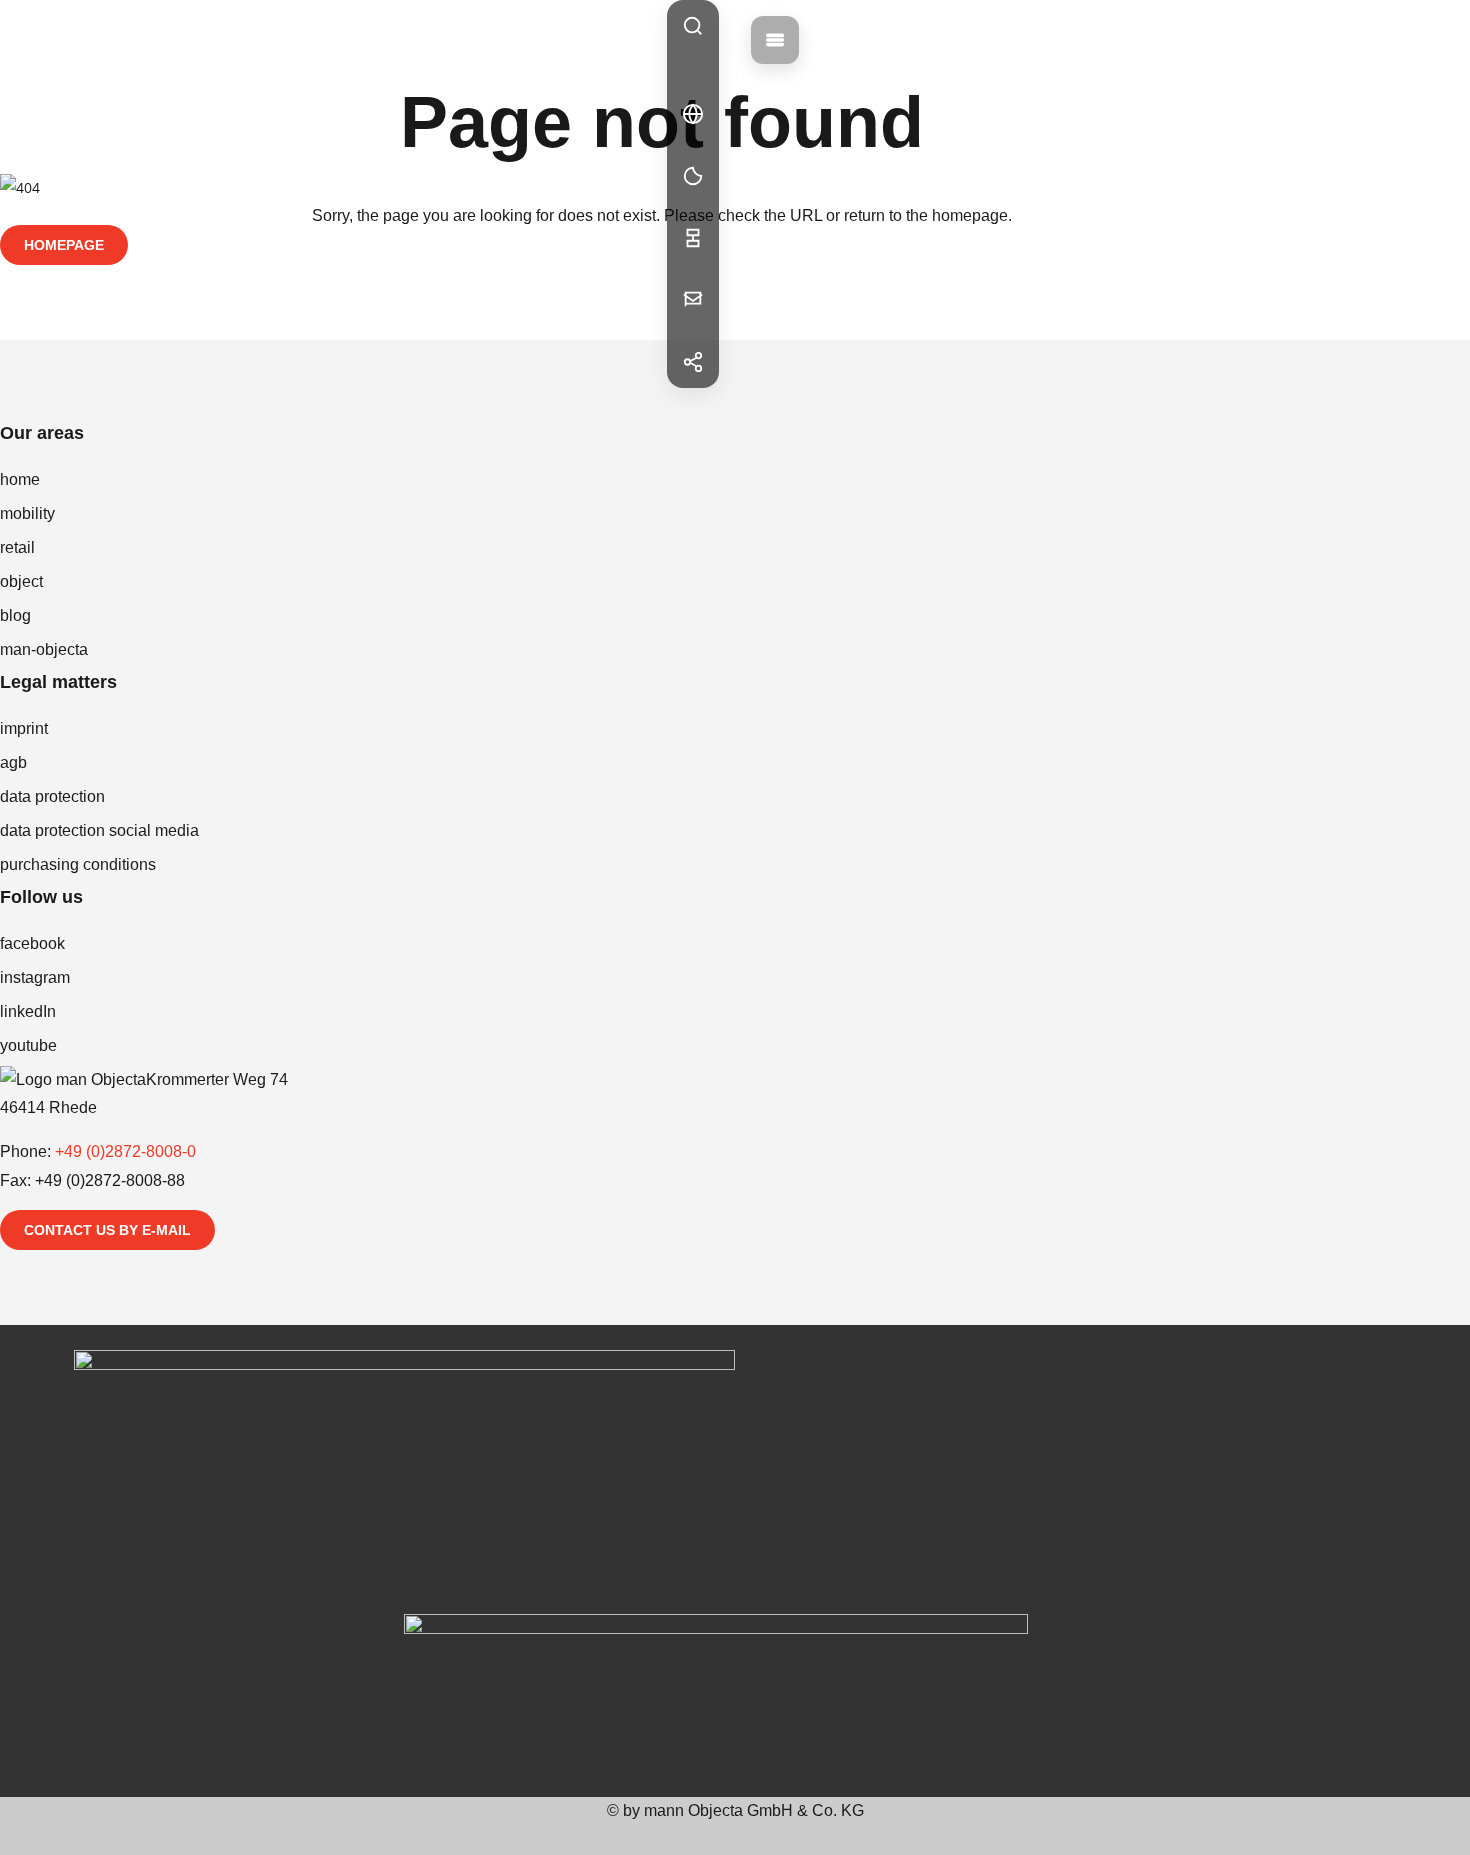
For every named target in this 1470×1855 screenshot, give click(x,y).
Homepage (64, 245)
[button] (693, 114)
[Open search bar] (693, 26)
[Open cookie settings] (693, 176)
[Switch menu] (775, 40)
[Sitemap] (693, 238)
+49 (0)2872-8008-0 (125, 1151)
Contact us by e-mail (107, 1230)
